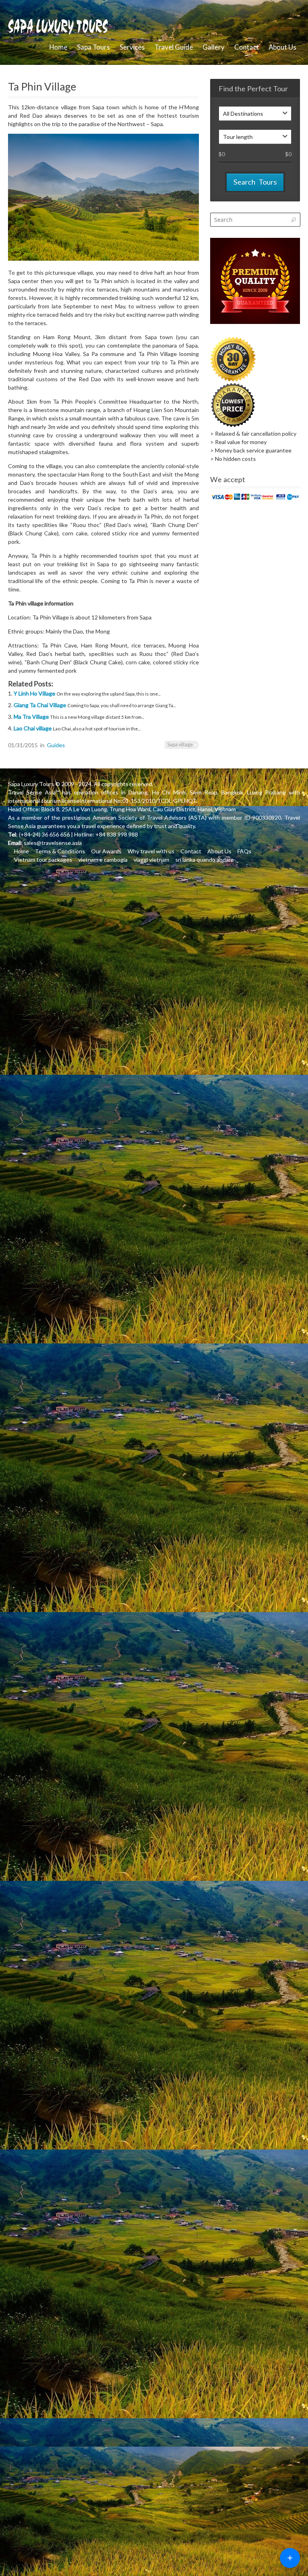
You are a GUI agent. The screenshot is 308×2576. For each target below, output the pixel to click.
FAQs (244, 851)
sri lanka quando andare (205, 860)
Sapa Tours (93, 47)
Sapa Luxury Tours (31, 784)
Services (132, 47)
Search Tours (255, 182)
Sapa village (180, 745)
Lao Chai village (33, 728)
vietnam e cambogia (103, 860)
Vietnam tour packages (43, 860)
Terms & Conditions (60, 851)
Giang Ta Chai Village (41, 705)
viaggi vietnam (151, 860)
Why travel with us (151, 851)
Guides (56, 745)
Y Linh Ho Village (35, 693)
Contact (247, 47)
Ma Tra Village (32, 717)
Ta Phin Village (42, 86)
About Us (283, 47)
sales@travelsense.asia (53, 843)
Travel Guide (174, 47)
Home (58, 47)
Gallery (214, 47)
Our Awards (106, 851)
